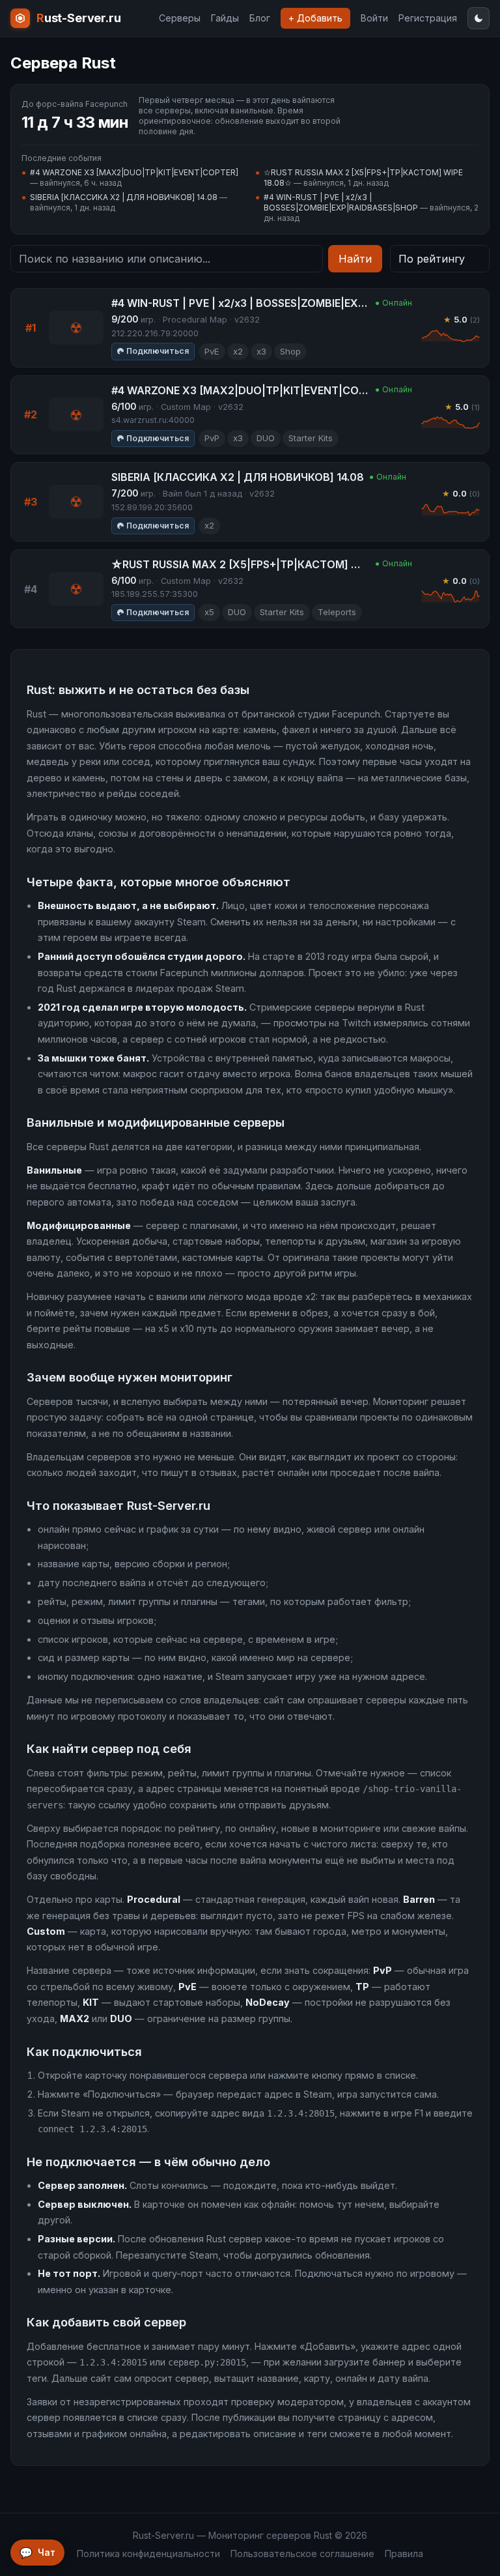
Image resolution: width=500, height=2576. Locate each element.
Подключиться (158, 351)
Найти (355, 259)
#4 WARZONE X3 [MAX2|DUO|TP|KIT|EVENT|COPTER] (134, 172)
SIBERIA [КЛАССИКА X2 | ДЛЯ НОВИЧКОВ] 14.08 (124, 197)
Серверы (180, 18)
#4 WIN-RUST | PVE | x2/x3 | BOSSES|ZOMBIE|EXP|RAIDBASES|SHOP (341, 202)
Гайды (225, 18)
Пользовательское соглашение (302, 2554)
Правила (404, 2554)
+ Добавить (315, 18)
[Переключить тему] (479, 18)
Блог (260, 18)
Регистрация (428, 18)
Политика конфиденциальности (148, 2554)
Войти (374, 18)
